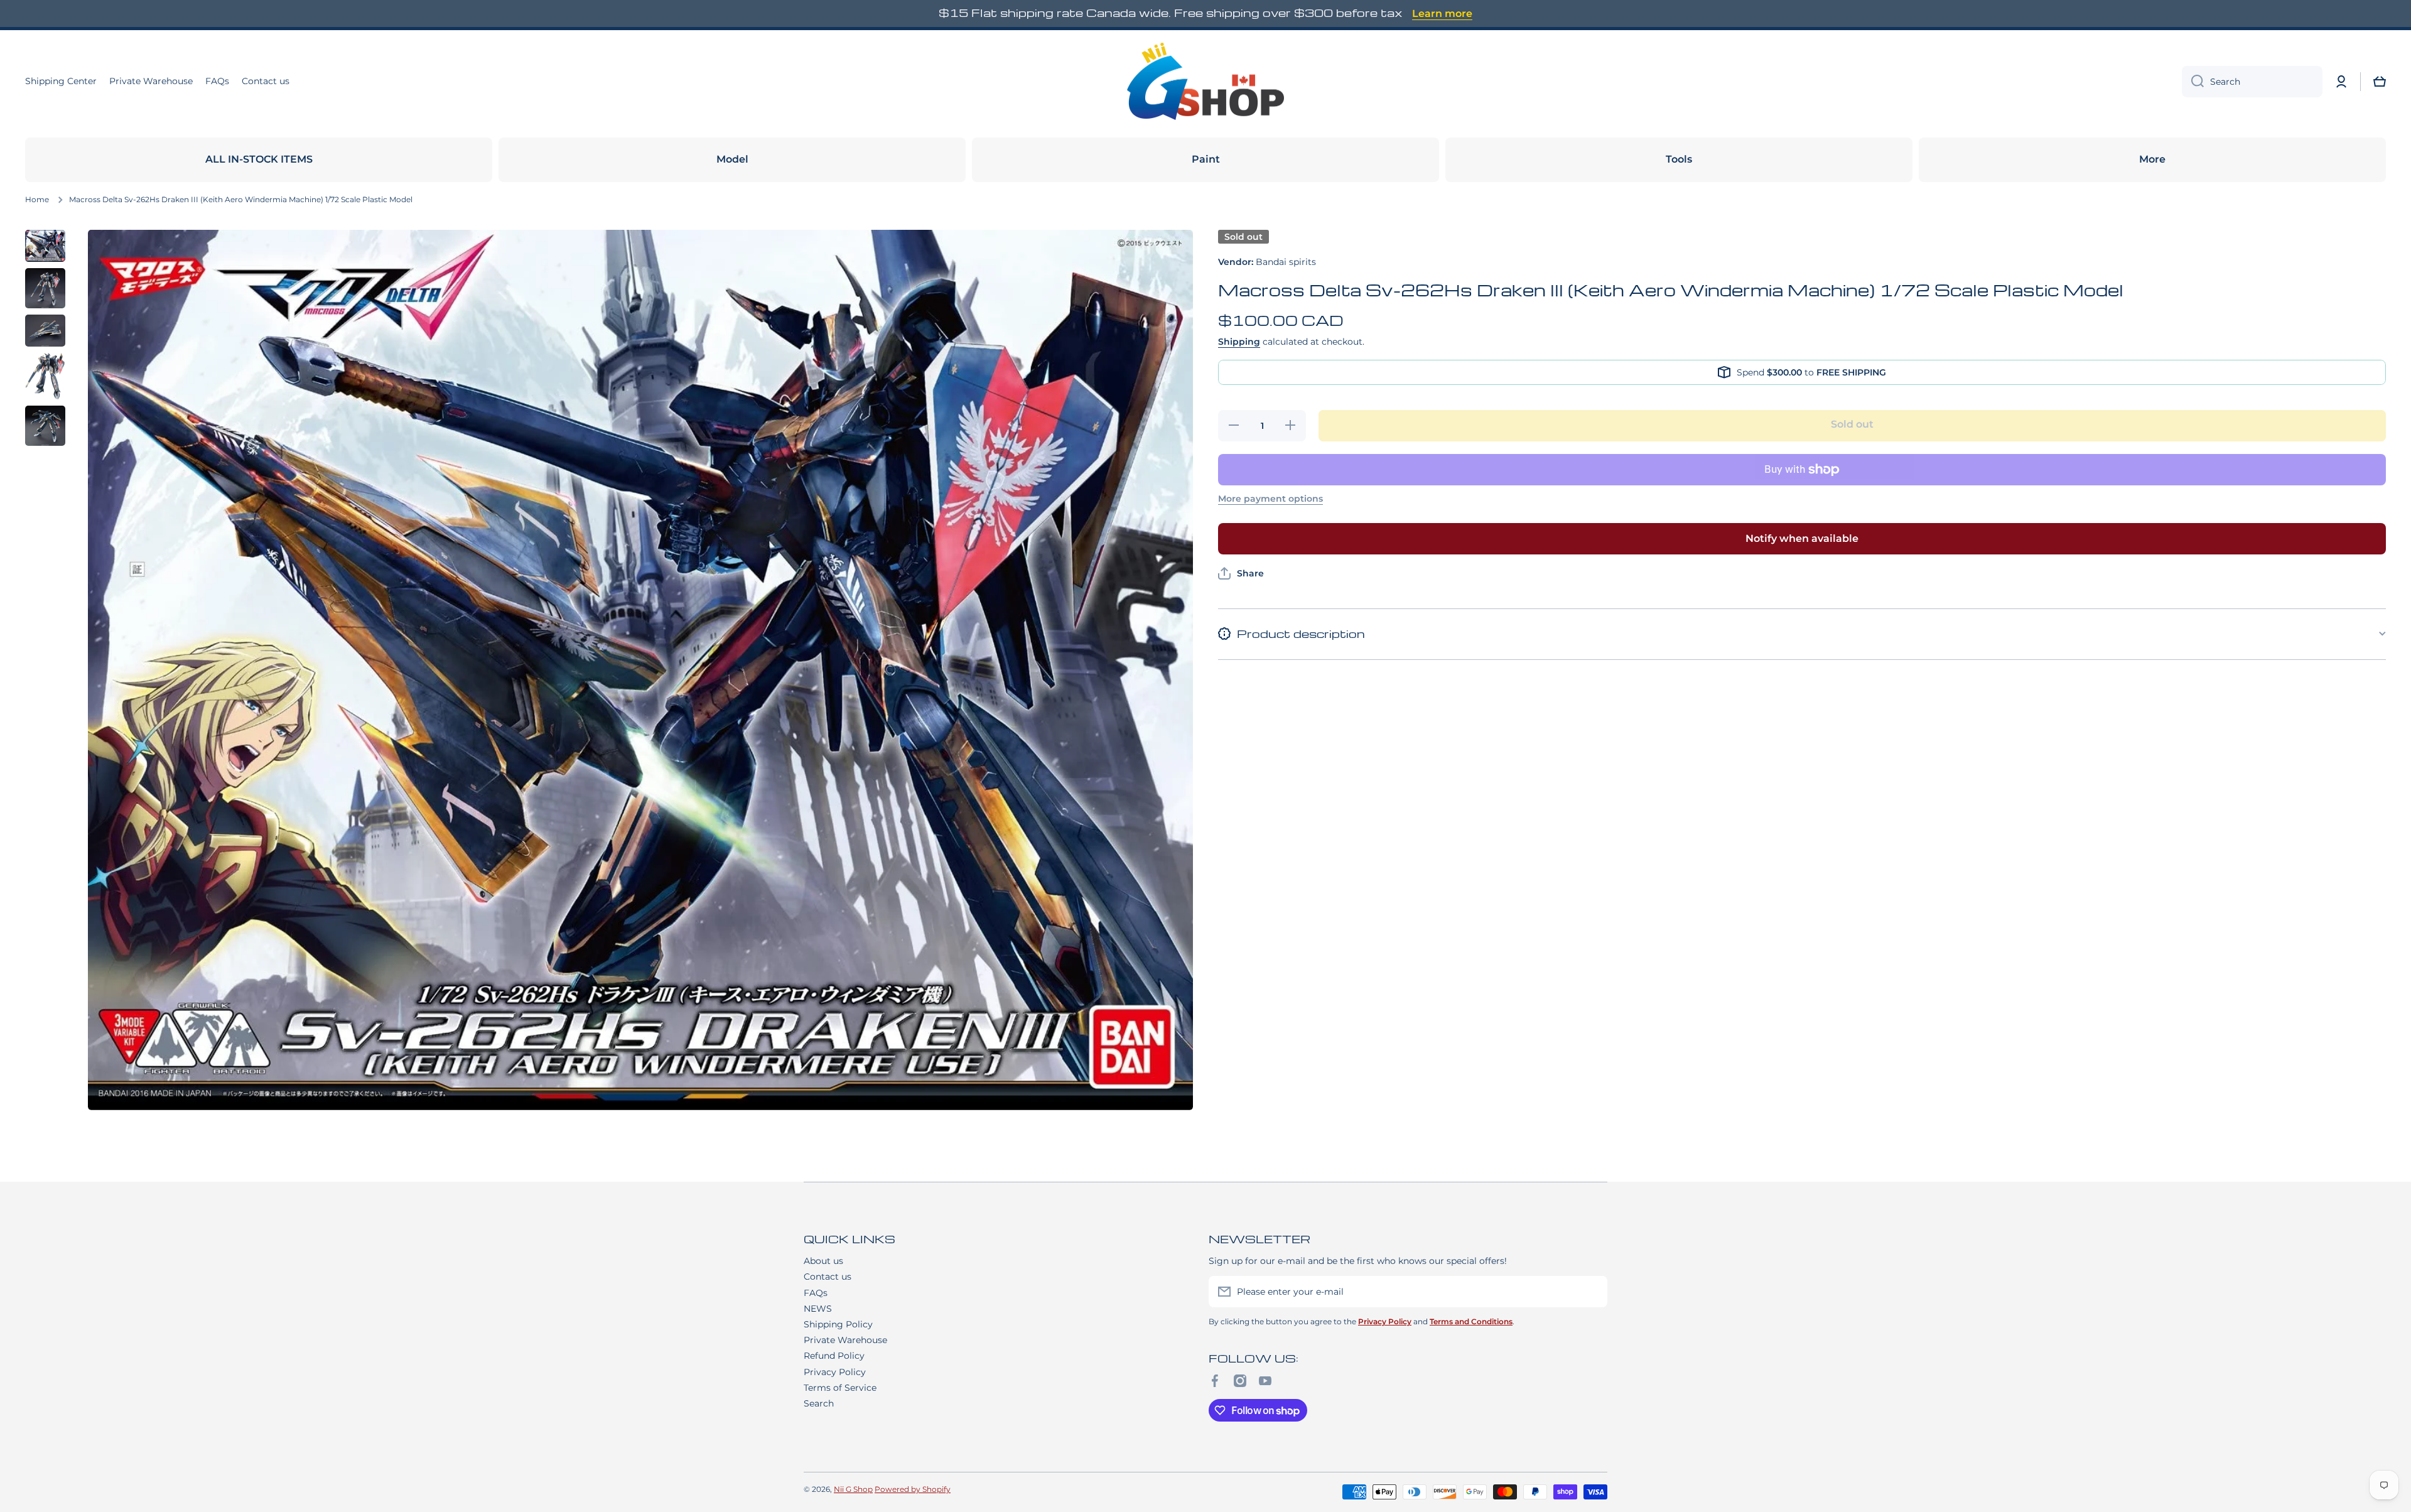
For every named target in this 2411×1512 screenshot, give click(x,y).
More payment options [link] (1270, 499)
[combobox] (2252, 82)
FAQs (816, 1293)
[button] (2380, 82)
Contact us (828, 1277)
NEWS (818, 1309)
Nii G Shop (853, 1489)
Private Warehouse (845, 1340)
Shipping (1239, 342)
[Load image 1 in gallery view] (45, 246)
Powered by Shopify (913, 1489)
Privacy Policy (835, 1372)
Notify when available (1802, 538)
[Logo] (1205, 82)
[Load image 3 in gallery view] (45, 331)
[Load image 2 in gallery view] (45, 288)
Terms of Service (840, 1388)
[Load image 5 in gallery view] (45, 426)
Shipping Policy (838, 1324)
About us (823, 1261)
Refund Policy (834, 1356)
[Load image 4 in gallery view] (45, 376)
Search (819, 1403)
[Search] (2193, 82)
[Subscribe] (1592, 1292)
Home (37, 199)
